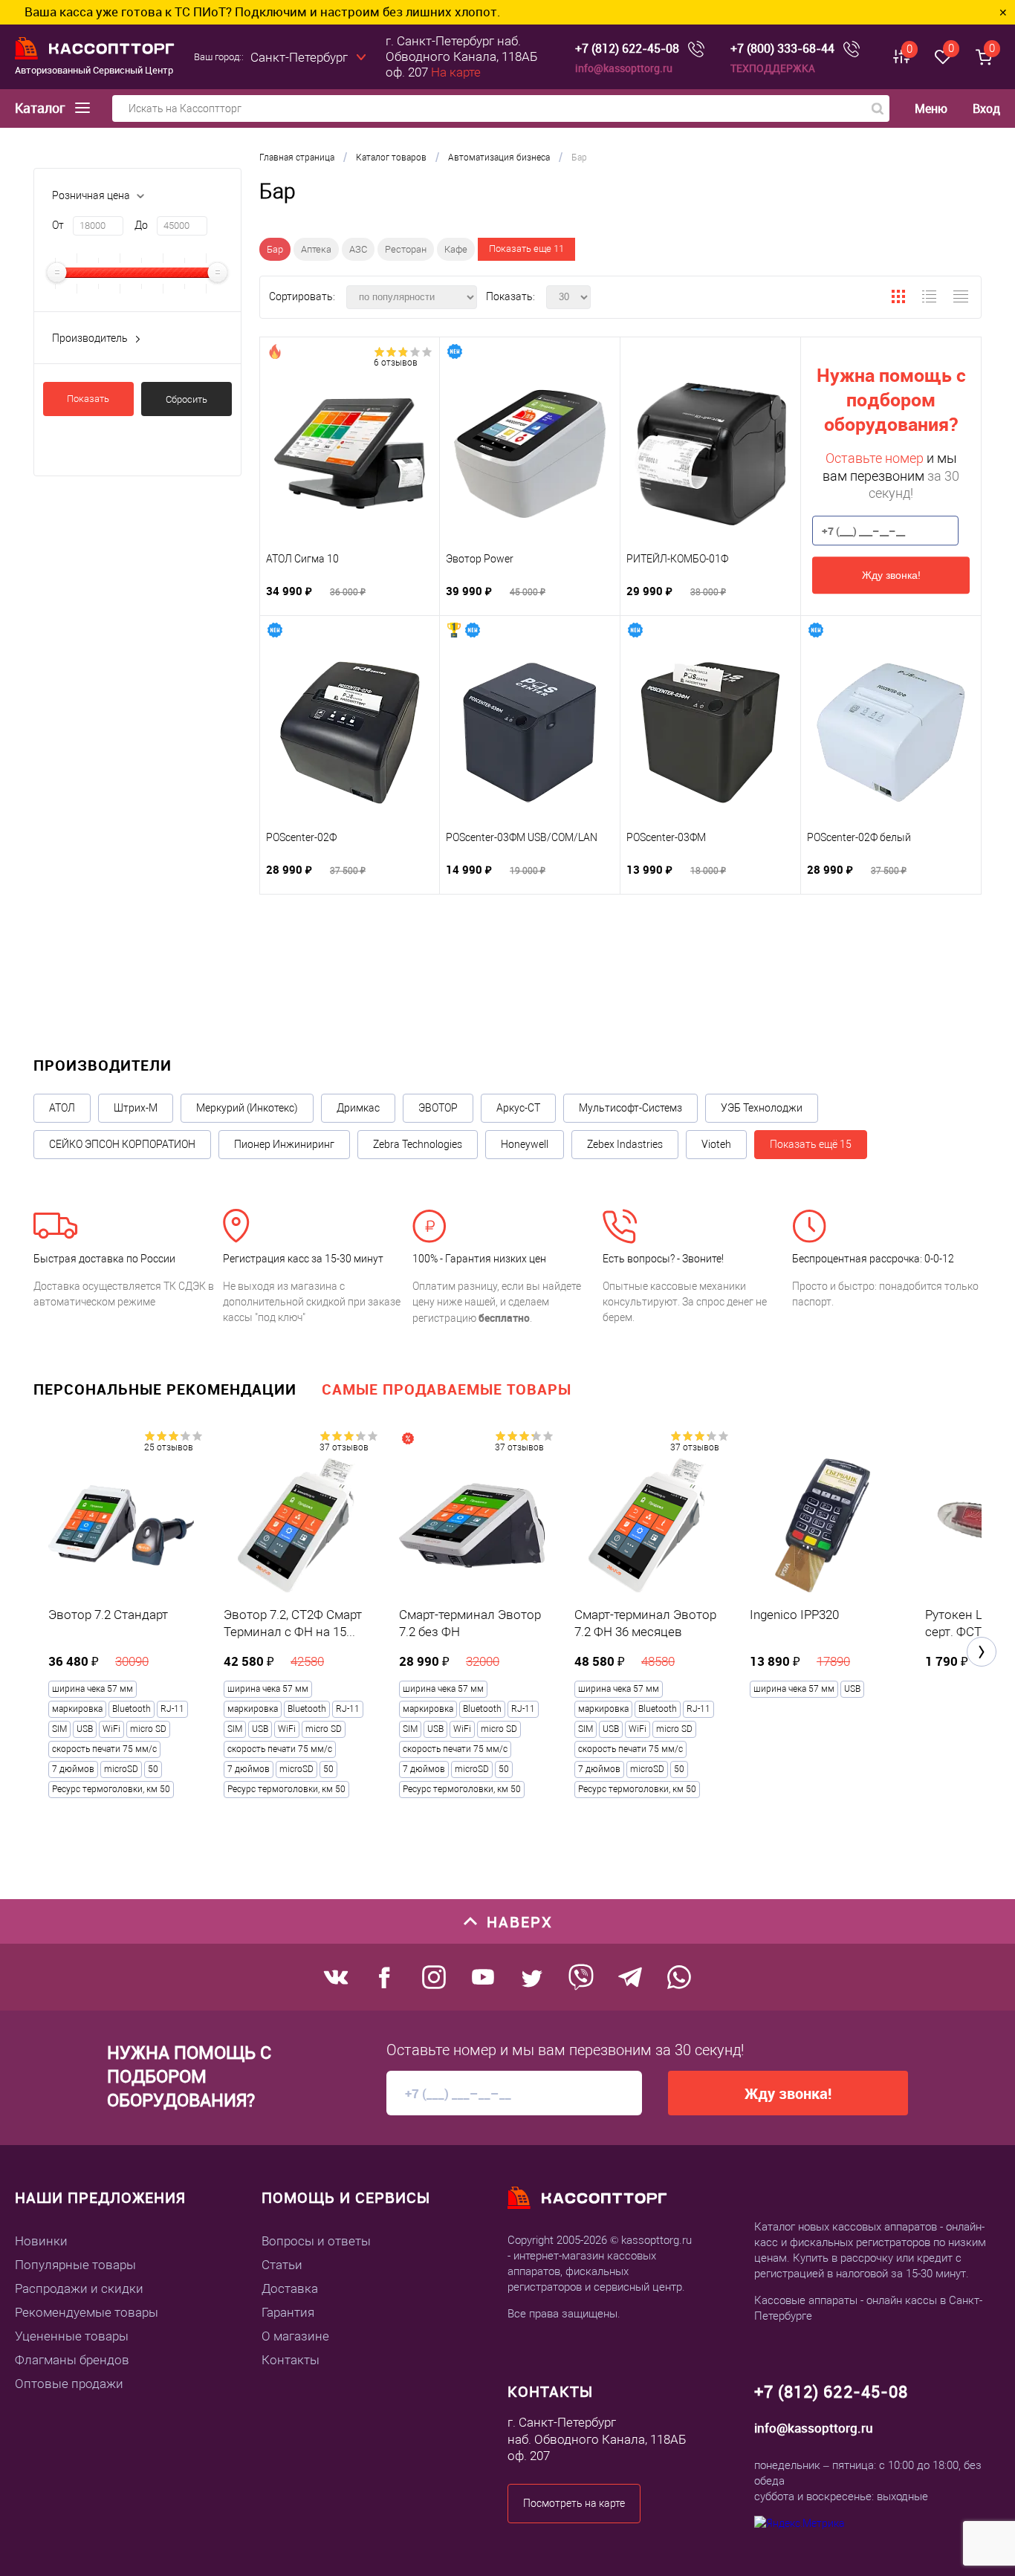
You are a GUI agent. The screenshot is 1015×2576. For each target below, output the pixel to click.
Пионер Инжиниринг (284, 1144)
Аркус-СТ (518, 1108)
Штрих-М (136, 1108)
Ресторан (406, 249)
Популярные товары (75, 2265)
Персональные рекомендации (165, 1389)
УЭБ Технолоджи (762, 1108)
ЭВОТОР (438, 1108)
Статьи (282, 2265)
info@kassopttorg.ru (624, 68)
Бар (275, 249)
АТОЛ (62, 1108)
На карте (456, 72)
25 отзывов (169, 1447)
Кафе (456, 249)
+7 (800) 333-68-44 (782, 49)
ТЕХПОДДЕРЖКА (773, 68)
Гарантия (288, 2312)
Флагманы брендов (72, 2360)
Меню (931, 109)
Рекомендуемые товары (87, 2312)
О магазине (295, 2336)
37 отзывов (344, 1447)
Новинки (41, 2241)
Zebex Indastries (625, 1144)
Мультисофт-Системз (630, 1108)
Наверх (520, 1922)
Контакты (291, 2360)
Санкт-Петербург (299, 57)
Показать (88, 399)
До (141, 225)
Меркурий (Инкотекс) (247, 1108)
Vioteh (716, 1144)
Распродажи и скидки (79, 2288)
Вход (986, 108)
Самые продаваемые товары (447, 1389)
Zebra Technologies (418, 1144)
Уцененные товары (72, 2336)
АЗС (358, 249)
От (58, 225)
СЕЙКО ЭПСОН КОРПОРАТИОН (122, 1144)
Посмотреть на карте (574, 2503)
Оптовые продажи (69, 2384)
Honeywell (525, 1144)
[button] (982, 1652)
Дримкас (358, 1108)
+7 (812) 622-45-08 (627, 49)
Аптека (316, 249)
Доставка (290, 2288)
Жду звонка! (891, 575)
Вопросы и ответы (316, 2241)
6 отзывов (396, 363)
